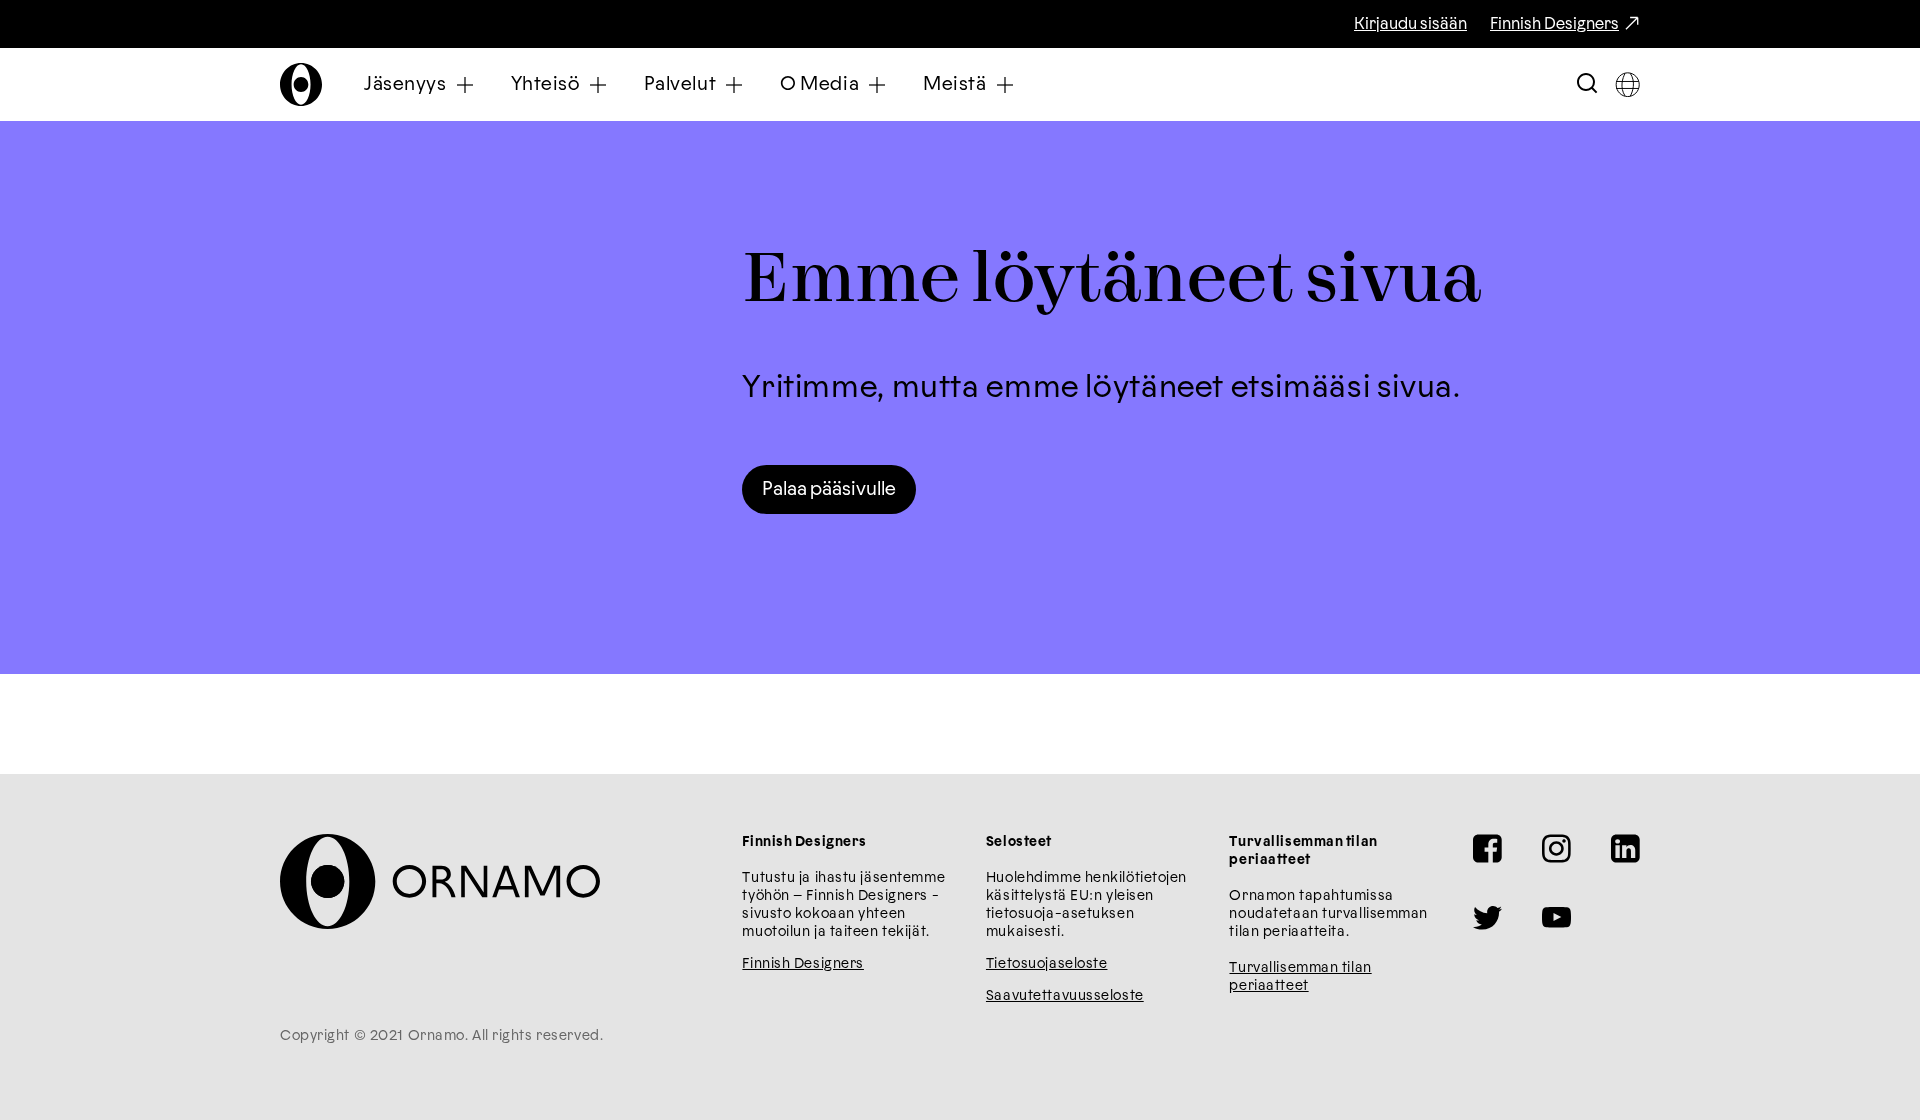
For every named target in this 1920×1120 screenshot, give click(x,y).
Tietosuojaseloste (1047, 964)
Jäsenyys (405, 84)
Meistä (954, 84)
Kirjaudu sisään (1410, 24)
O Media (819, 84)
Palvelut (680, 84)
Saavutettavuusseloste (1065, 996)
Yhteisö (545, 84)
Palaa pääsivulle (829, 489)
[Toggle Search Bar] (1587, 84)
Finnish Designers (1554, 24)
